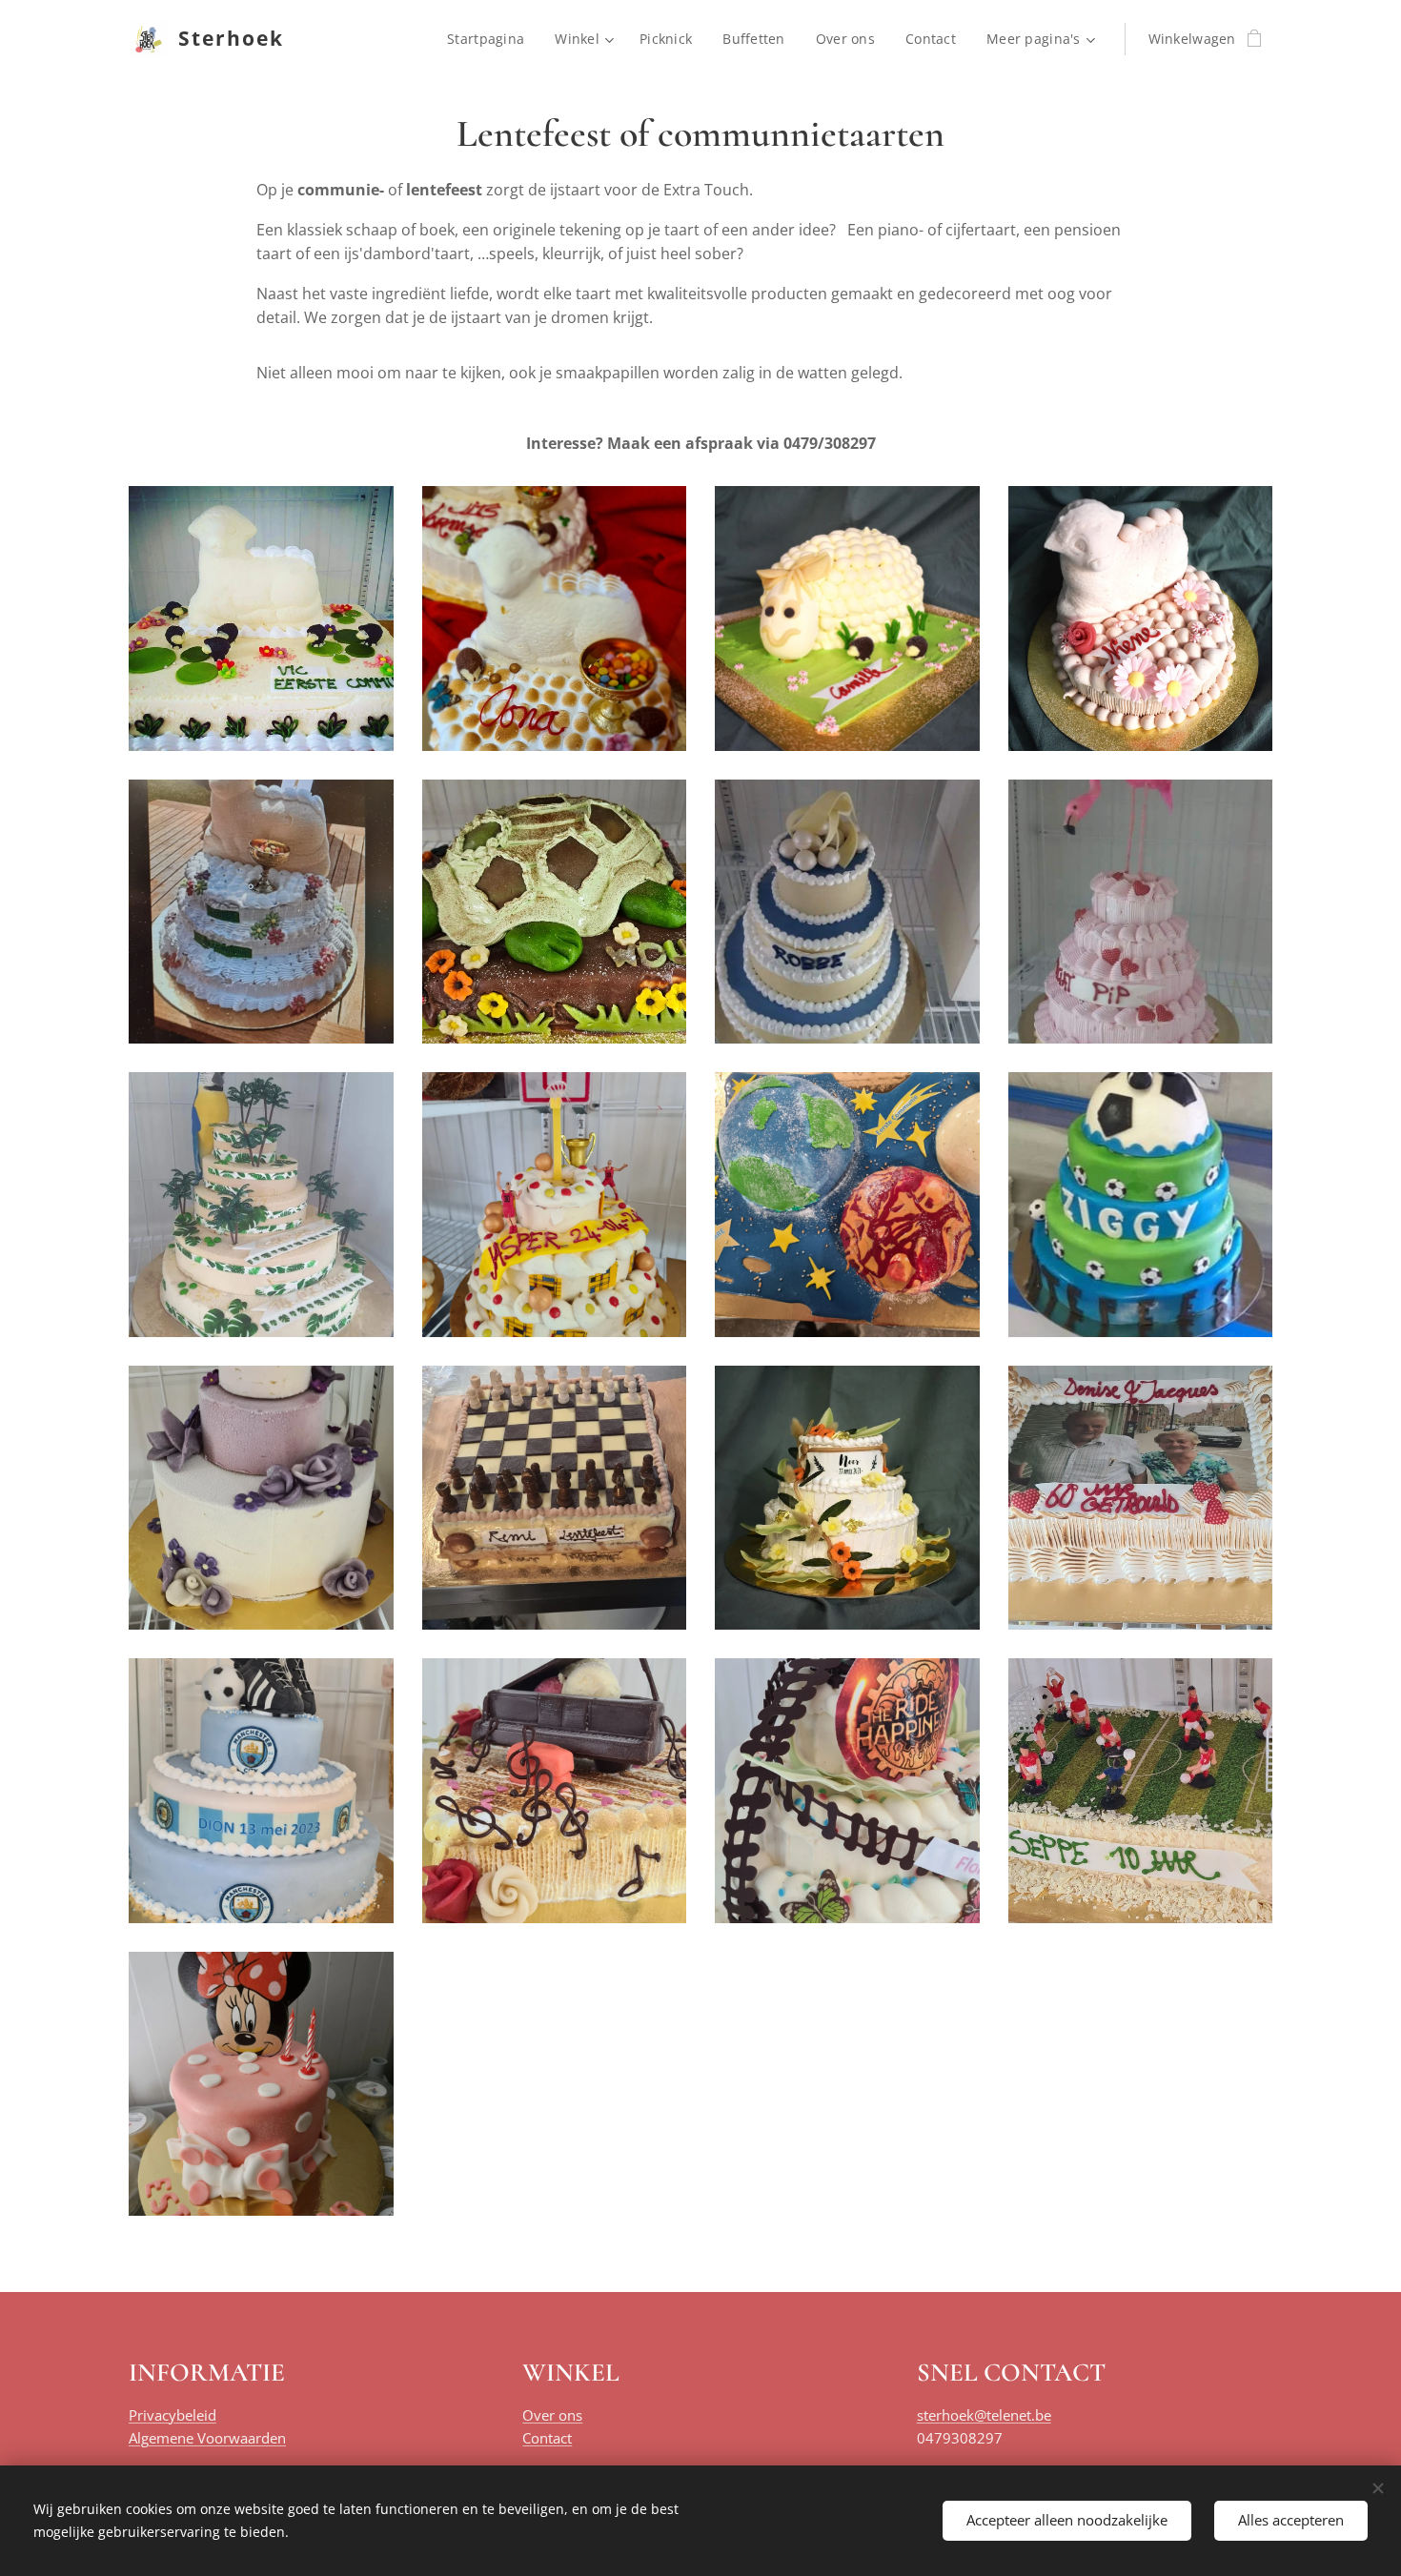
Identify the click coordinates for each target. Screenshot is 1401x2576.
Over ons (552, 2415)
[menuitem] (491, 39)
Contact (547, 2438)
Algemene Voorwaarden (207, 2438)
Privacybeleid (173, 2415)
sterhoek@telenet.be (984, 2415)
